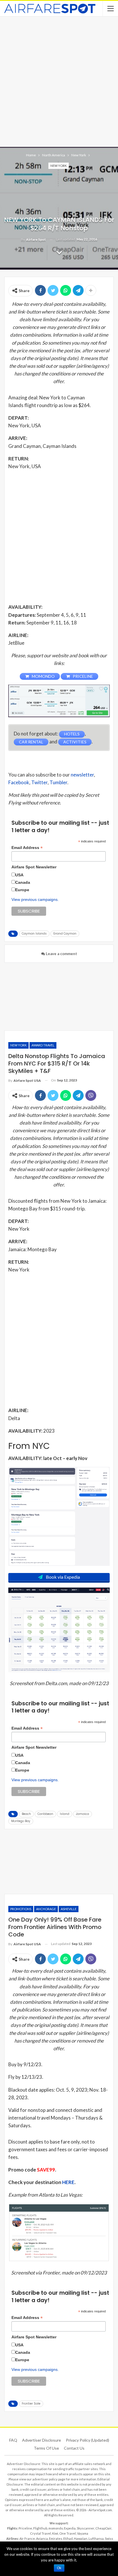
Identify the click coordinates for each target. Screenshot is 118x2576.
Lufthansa (96, 2538)
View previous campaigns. (35, 899)
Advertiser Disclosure (42, 2440)
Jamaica (82, 1814)
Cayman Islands (34, 934)
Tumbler (58, 782)
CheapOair (103, 2528)
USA (19, 875)
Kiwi (55, 2533)
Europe (22, 890)
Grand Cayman (65, 934)
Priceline (25, 2528)
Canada (23, 882)
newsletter (82, 775)
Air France (27, 2538)
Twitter (39, 782)
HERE (68, 2182)
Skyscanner (85, 2528)
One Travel (68, 2533)
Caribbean (45, 1814)
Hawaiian (81, 2538)
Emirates (56, 2538)
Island (65, 1814)
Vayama (83, 2533)
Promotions (21, 1909)
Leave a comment (61, 954)
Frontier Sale (31, 2404)
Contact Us (74, 2448)
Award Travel (43, 1045)
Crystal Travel (41, 2533)
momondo (56, 2528)
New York (59, 166)
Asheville (69, 1909)
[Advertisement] (59, 81)
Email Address (27, 848)
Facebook (19, 782)
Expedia (70, 2528)
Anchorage (46, 1909)
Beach (26, 1814)
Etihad (68, 2538)
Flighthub (40, 2528)
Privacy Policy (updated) (87, 2440)
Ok (59, 2568)
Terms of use (46, 2448)
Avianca (42, 2538)
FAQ (13, 2440)
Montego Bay (21, 1821)
